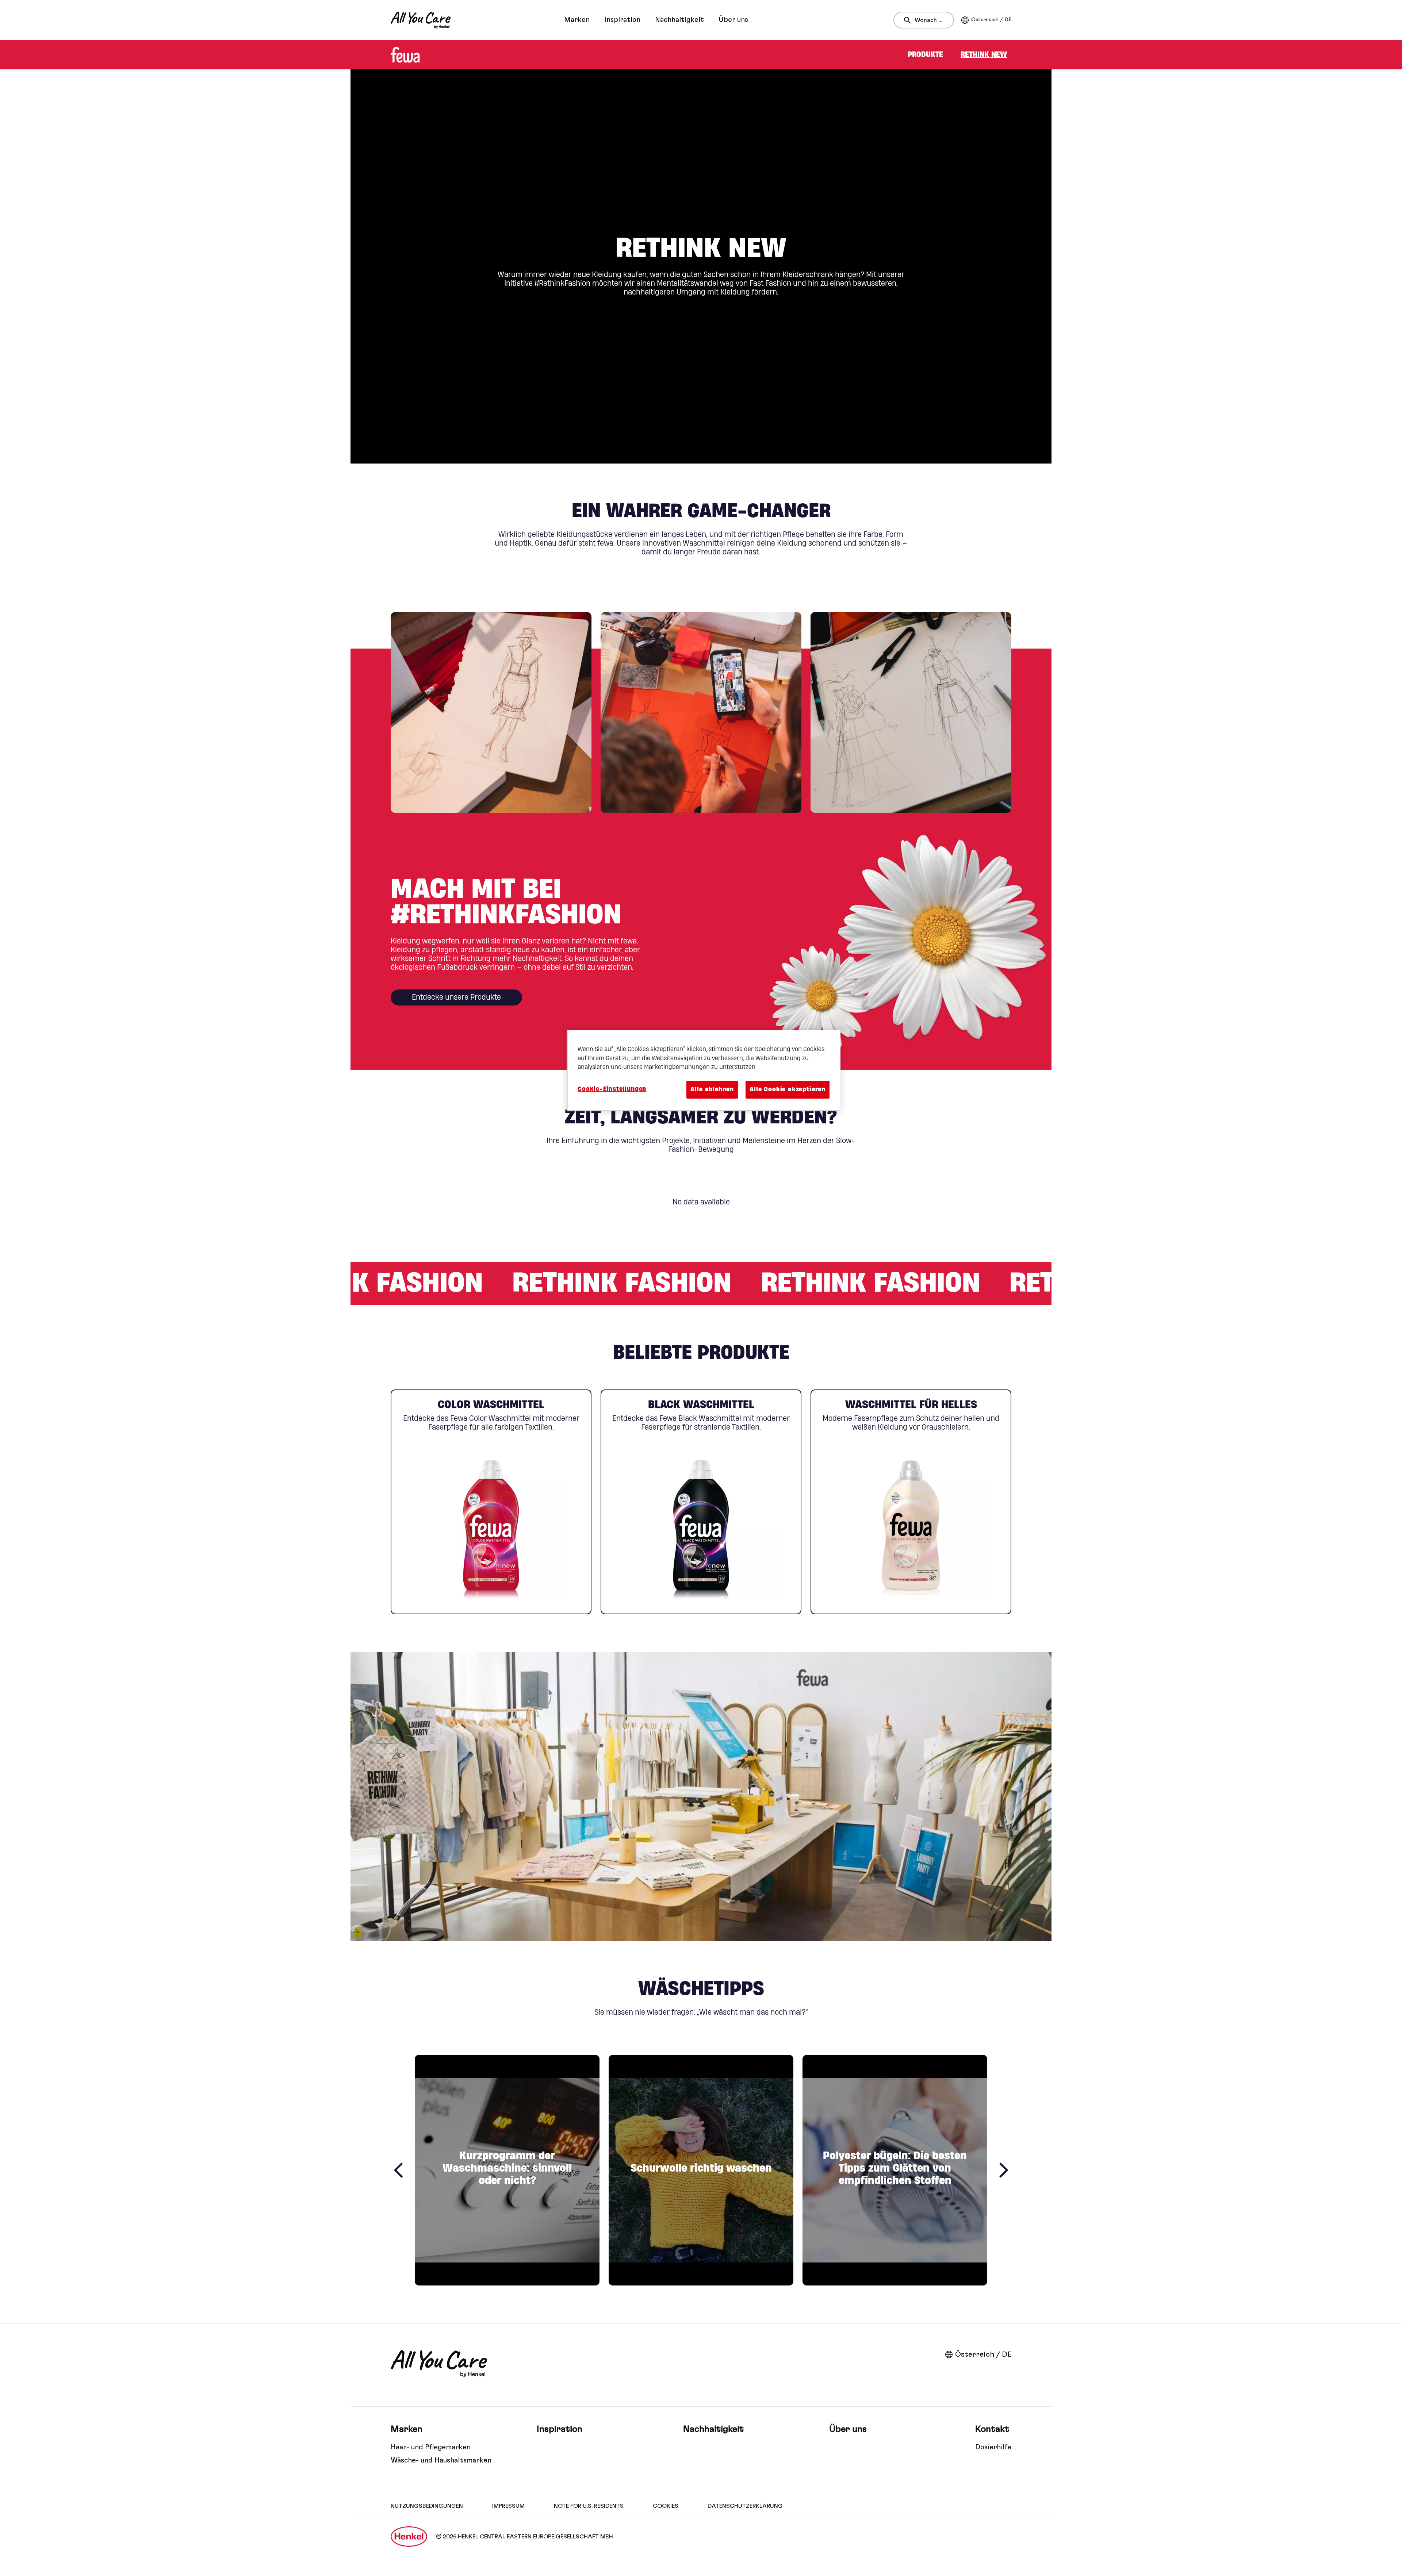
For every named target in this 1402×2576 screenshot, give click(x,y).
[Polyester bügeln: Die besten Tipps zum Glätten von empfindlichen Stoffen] (895, 2170)
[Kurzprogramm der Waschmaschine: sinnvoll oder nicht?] (507, 2170)
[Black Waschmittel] (701, 1502)
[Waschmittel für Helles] (911, 1502)
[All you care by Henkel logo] (421, 20)
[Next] (1004, 2170)
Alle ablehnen (712, 1089)
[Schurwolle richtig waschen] (701, 2170)
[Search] (909, 20)
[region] (704, 1071)
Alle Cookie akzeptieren (788, 1089)
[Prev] (398, 2170)
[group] (701, 712)
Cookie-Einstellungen (612, 1089)
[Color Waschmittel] (491, 1502)
